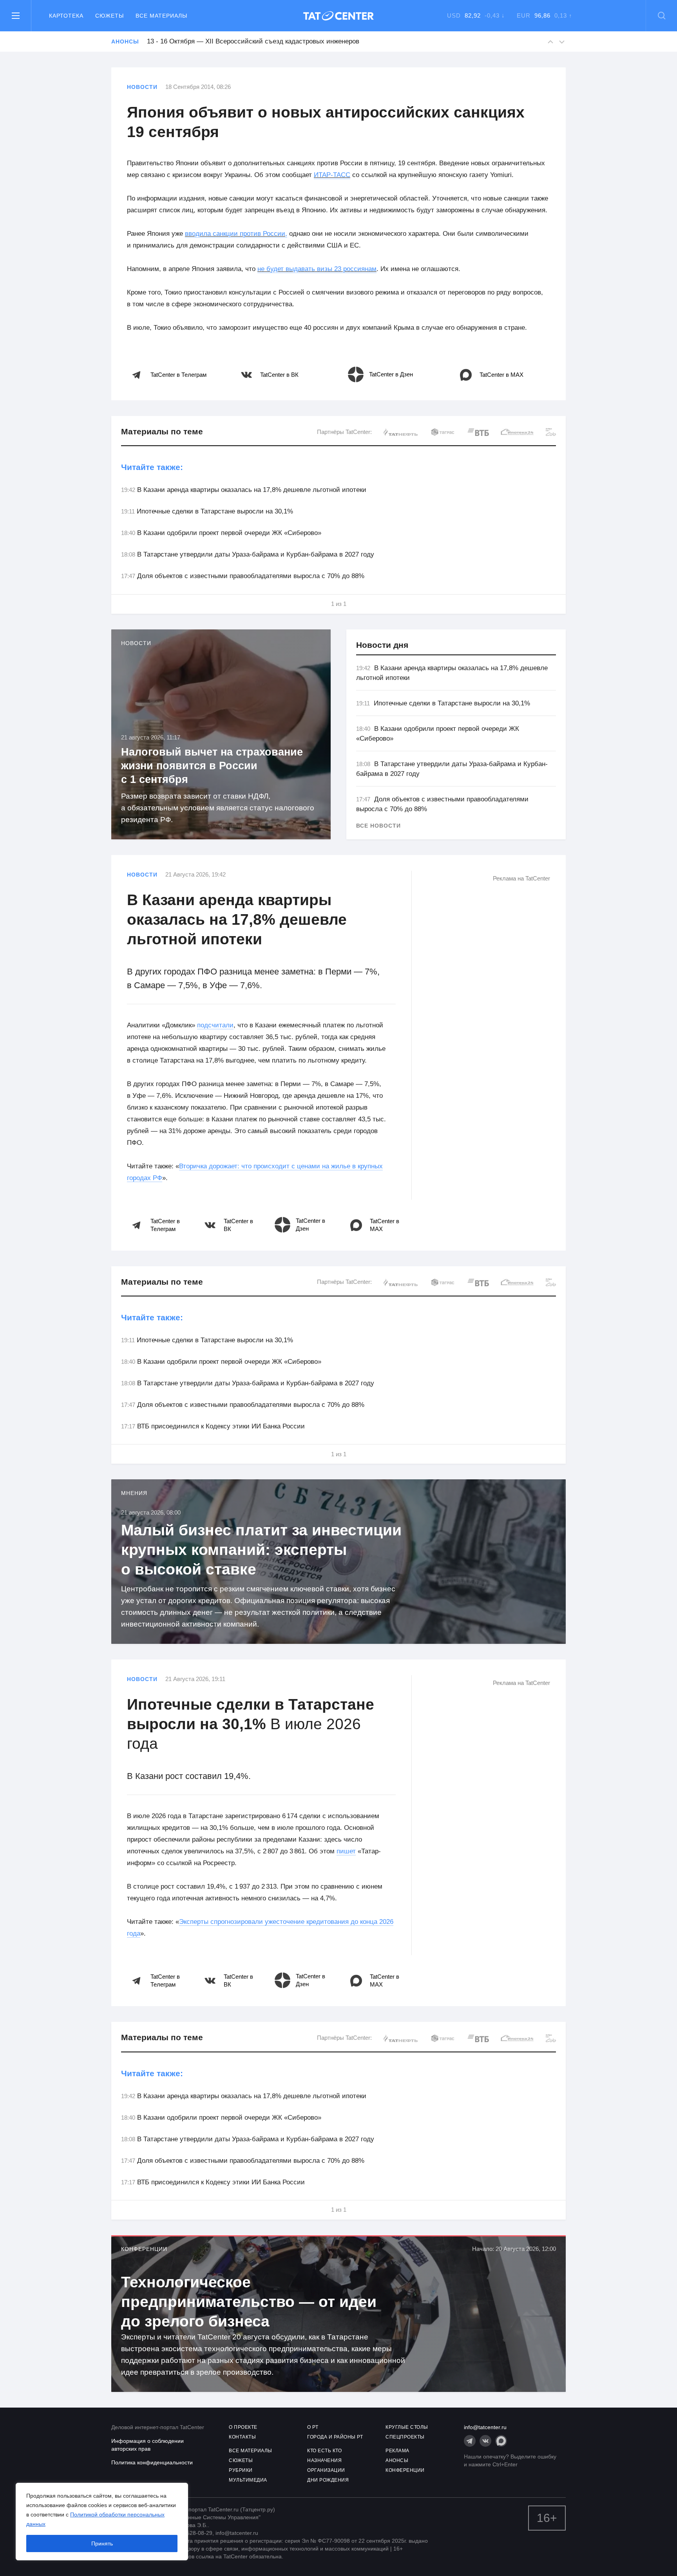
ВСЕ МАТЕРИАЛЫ (251, 2451)
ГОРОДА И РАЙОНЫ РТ (335, 2437)
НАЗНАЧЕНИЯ (324, 2460)
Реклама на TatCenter (521, 878)
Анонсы (125, 42)
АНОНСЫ (397, 2460)
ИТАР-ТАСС (332, 175)
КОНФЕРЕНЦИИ (405, 2470)
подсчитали (215, 1025)
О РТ (313, 2427)
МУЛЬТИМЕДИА (248, 2480)
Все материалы (161, 16)
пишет (346, 1851)
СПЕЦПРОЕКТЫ (405, 2437)
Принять (102, 2543)
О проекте (243, 2427)
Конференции (144, 2249)
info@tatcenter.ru (485, 2427)
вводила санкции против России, (236, 234)
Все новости (378, 826)
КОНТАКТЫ (242, 2437)
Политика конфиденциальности (152, 2462)
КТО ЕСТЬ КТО (324, 2451)
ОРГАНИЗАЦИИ (326, 2470)
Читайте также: (152, 467)
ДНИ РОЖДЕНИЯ (328, 2480)
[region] (102, 2522)
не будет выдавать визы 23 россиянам (317, 269)
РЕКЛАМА (397, 2451)
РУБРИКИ (241, 2470)
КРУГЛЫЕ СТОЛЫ (407, 2427)
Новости (142, 87)
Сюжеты (110, 16)
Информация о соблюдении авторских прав (148, 2445)
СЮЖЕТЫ (241, 2460)
